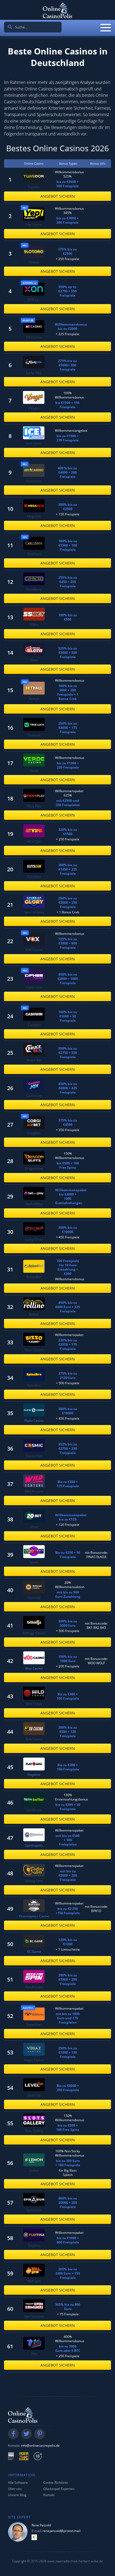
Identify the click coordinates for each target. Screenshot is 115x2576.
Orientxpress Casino (34, 1916)
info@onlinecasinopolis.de (40, 2446)
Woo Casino (34, 1669)
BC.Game (34, 1952)
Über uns (15, 2489)
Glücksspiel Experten (59, 2489)
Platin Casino (34, 1421)
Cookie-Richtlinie (56, 2483)
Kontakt (49, 2495)
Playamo (34, 1775)
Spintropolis (34, 1846)
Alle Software (18, 2483)
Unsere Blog (17, 2495)
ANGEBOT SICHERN (58, 196)
